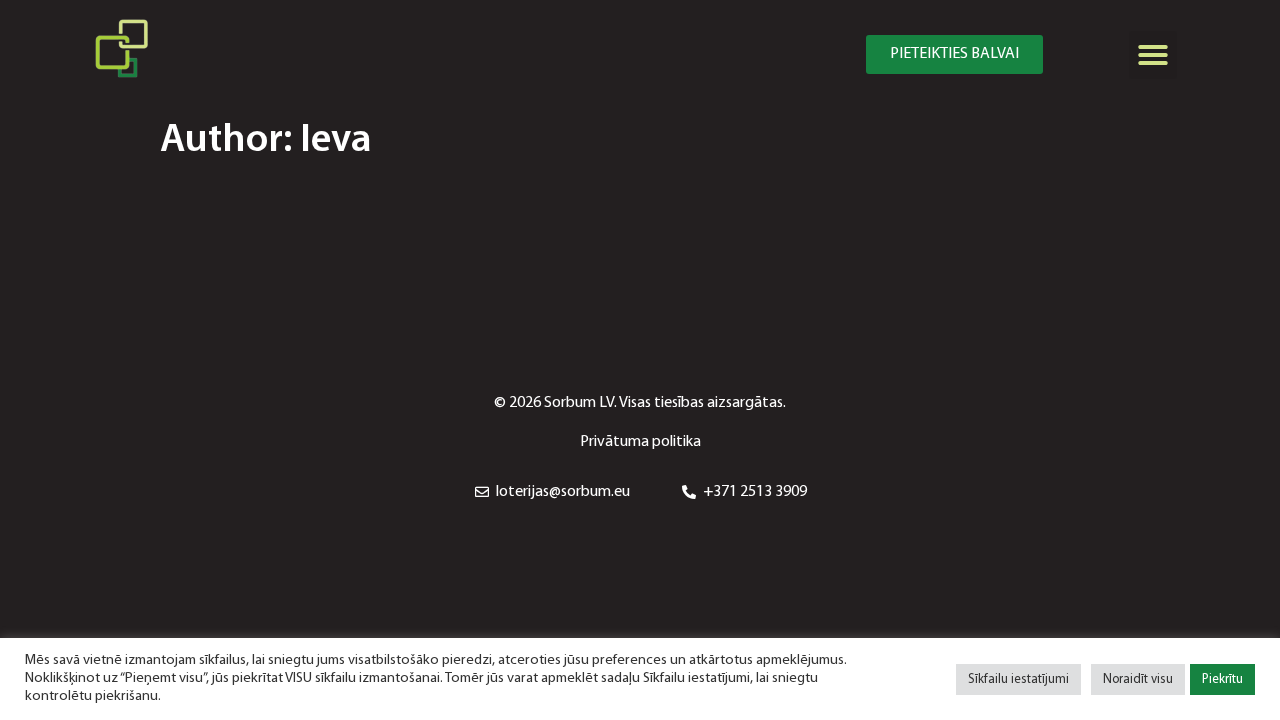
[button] (954, 54)
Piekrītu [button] (1222, 679)
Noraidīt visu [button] (1138, 679)
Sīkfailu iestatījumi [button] (1018, 679)
